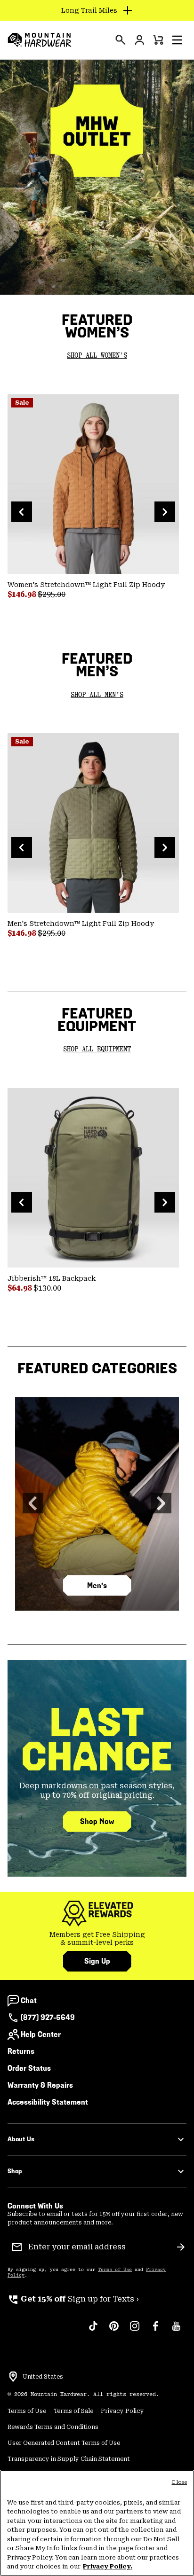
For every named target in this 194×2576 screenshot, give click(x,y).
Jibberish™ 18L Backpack (52, 1278)
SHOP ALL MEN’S (97, 695)
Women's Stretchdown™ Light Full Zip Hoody (86, 585)
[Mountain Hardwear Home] (40, 40)
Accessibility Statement (48, 2102)
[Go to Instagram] (135, 2331)
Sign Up (97, 1961)
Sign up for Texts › (73, 2299)
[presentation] (121, 40)
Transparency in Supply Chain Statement (69, 2459)
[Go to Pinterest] (114, 2331)
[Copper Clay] (93, 484)
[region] (97, 2523)
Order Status (29, 2068)
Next (165, 512)
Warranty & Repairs (40, 2085)
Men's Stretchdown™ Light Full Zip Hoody (81, 924)
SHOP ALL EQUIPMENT (97, 1049)
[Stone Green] (93, 1178)
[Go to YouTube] (176, 2331)
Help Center (41, 2034)
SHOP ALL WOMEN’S (97, 356)
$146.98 (23, 594)
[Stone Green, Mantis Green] (93, 823)
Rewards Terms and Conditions (53, 2427)
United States (43, 2377)
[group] (97, 1939)
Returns (21, 2051)
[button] (177, 40)
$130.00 (47, 1288)
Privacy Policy (122, 2411)
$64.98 (20, 1288)
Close (179, 2482)
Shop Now (97, 1821)
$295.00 (52, 594)
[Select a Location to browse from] (13, 2377)
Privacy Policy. (108, 2566)
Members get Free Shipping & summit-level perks (97, 1939)
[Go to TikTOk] (93, 2331)
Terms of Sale (73, 2411)
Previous (22, 512)
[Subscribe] (181, 2247)
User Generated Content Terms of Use (64, 2443)
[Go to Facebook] (155, 2331)
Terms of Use (115, 2270)
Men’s (97, 1586)
